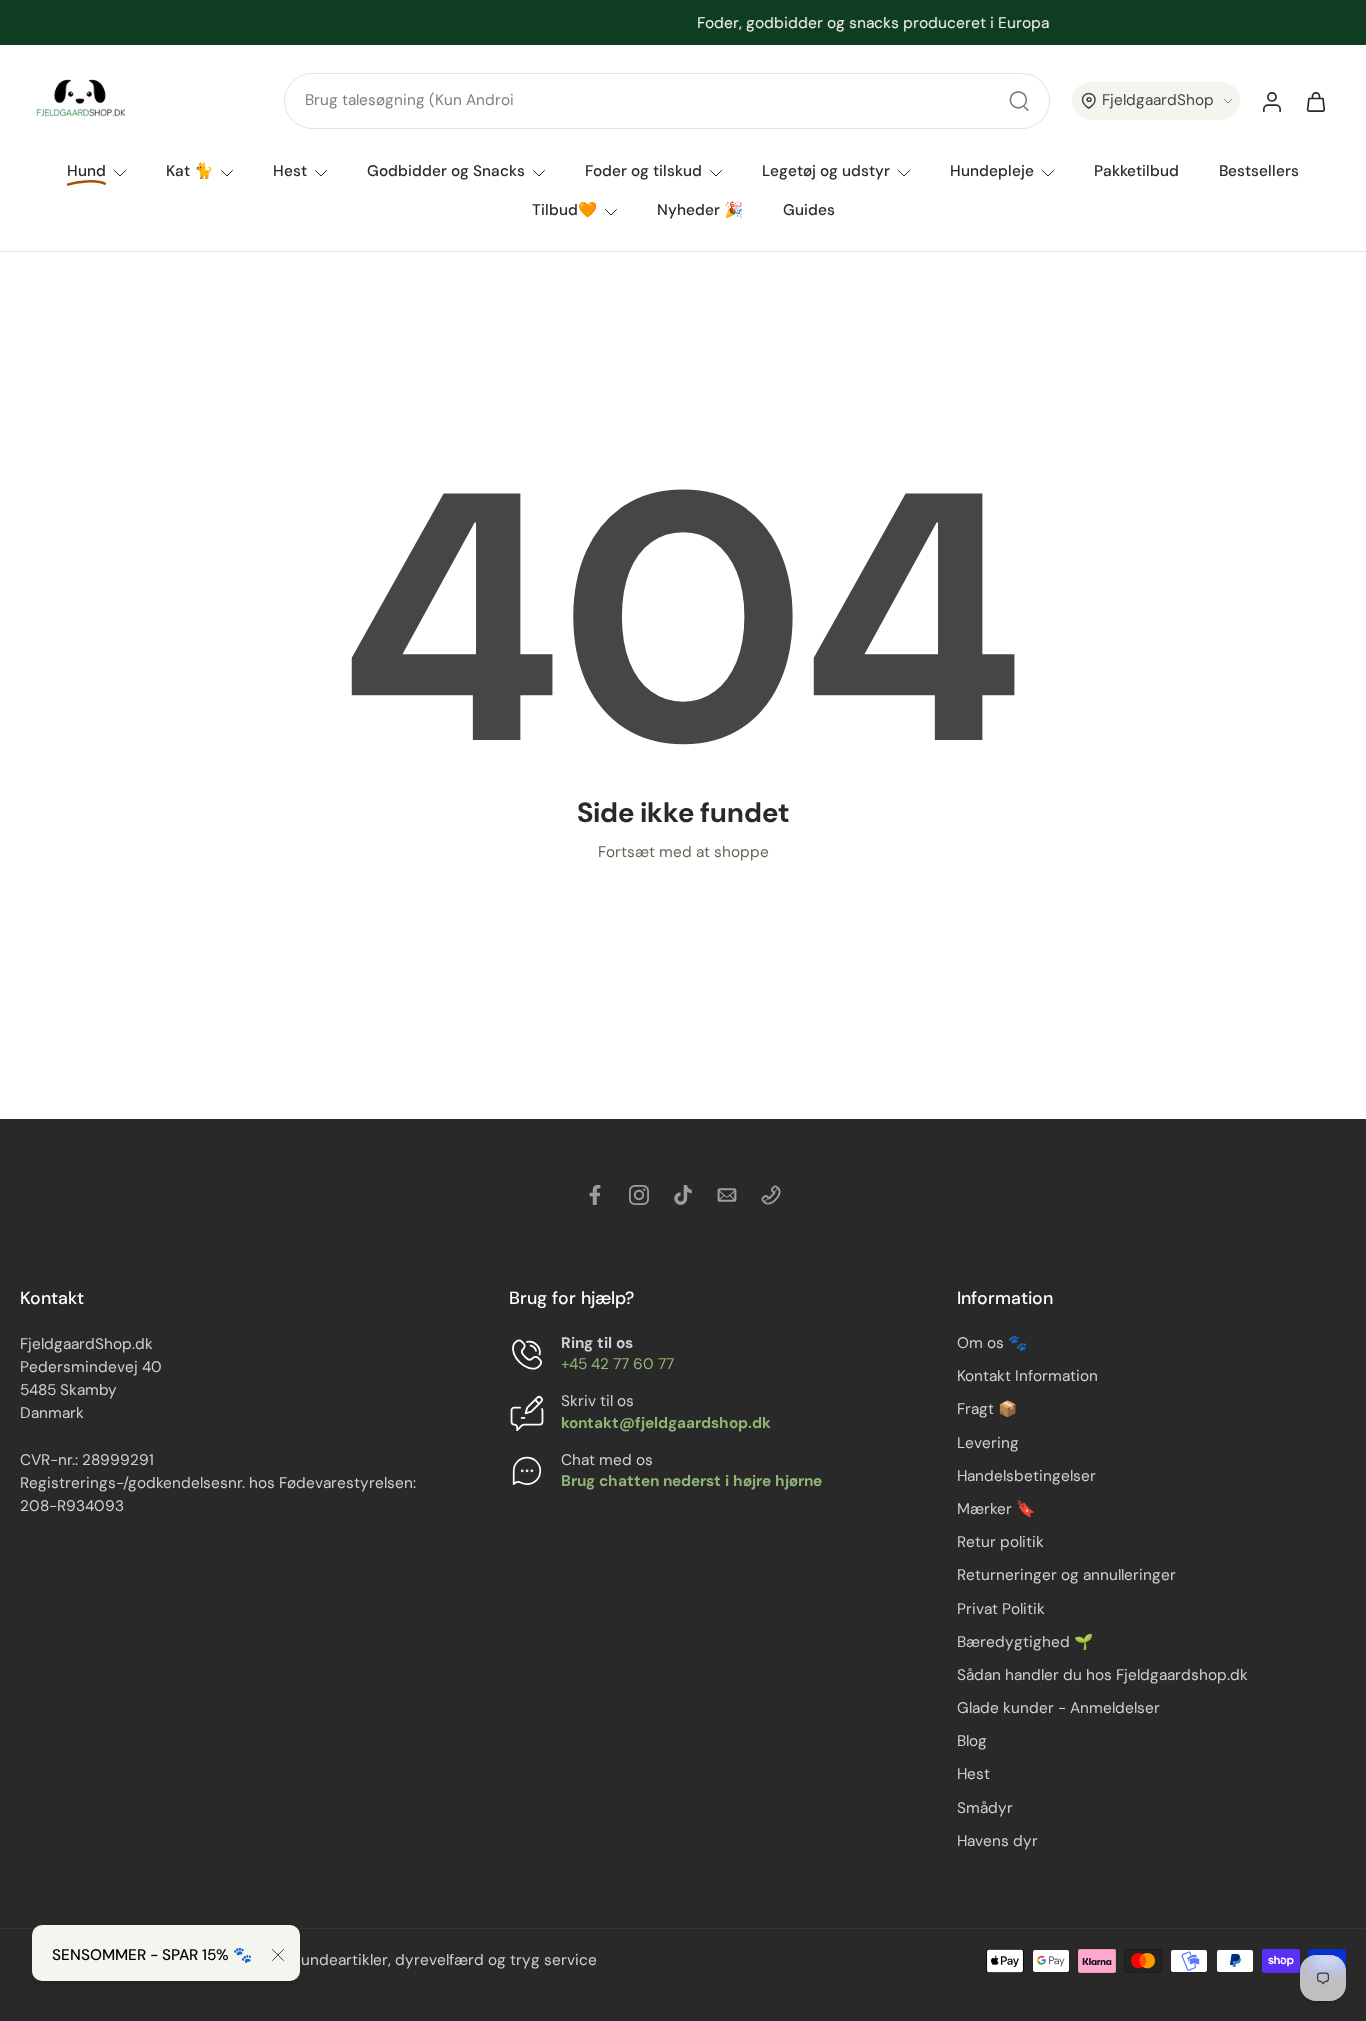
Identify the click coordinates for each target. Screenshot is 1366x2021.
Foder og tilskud (643, 171)
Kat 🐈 (189, 171)
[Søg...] (1019, 101)
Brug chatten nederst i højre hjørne (691, 1481)
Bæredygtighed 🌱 (1025, 1642)
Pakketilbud (1136, 171)
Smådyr (985, 1808)
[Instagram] (639, 1195)
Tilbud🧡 (564, 210)
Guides (809, 210)
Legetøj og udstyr (826, 171)
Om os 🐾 (992, 1343)
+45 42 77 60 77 (617, 1365)
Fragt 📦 (987, 1410)
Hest (290, 171)
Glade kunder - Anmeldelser (1058, 1708)
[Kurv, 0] (1316, 101)
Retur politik (1000, 1542)
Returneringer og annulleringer (1066, 1576)
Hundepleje (992, 171)
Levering (988, 1443)
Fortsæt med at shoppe (683, 852)
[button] (1156, 101)
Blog (972, 1742)
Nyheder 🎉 (700, 210)
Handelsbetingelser (1026, 1476)
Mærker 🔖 (996, 1509)
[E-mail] (727, 1195)
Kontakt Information (1027, 1377)
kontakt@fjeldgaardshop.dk (666, 1423)
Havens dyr (997, 1841)
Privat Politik (1001, 1609)
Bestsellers (1259, 171)
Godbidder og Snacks (446, 171)
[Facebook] (595, 1195)
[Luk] (278, 1955)
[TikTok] (683, 1195)
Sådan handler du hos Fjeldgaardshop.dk (1102, 1675)
